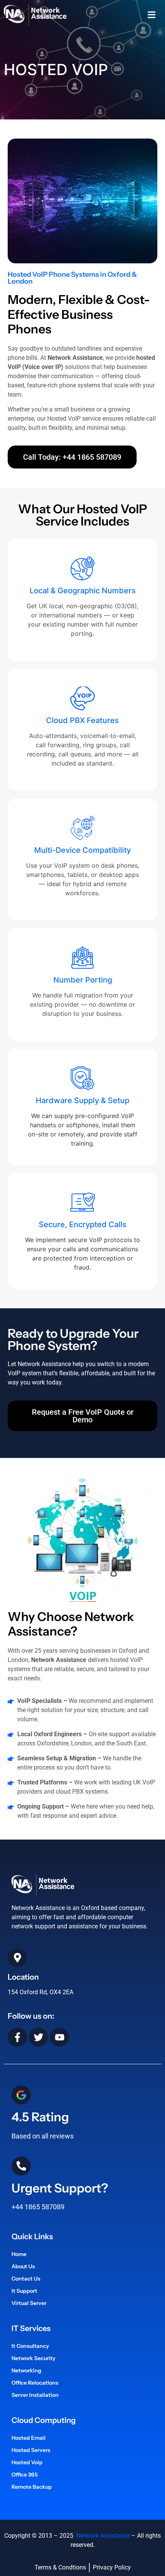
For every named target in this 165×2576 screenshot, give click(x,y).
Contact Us (26, 2279)
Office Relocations (35, 2383)
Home (19, 2254)
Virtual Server (29, 2303)
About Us (23, 2266)
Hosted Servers (31, 2450)
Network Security (34, 2358)
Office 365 (25, 2475)
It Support (24, 2291)
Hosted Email (29, 2438)
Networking (26, 2370)
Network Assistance (102, 2536)
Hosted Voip (27, 2462)
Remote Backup (32, 2487)
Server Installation (35, 2395)
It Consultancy (30, 2346)
